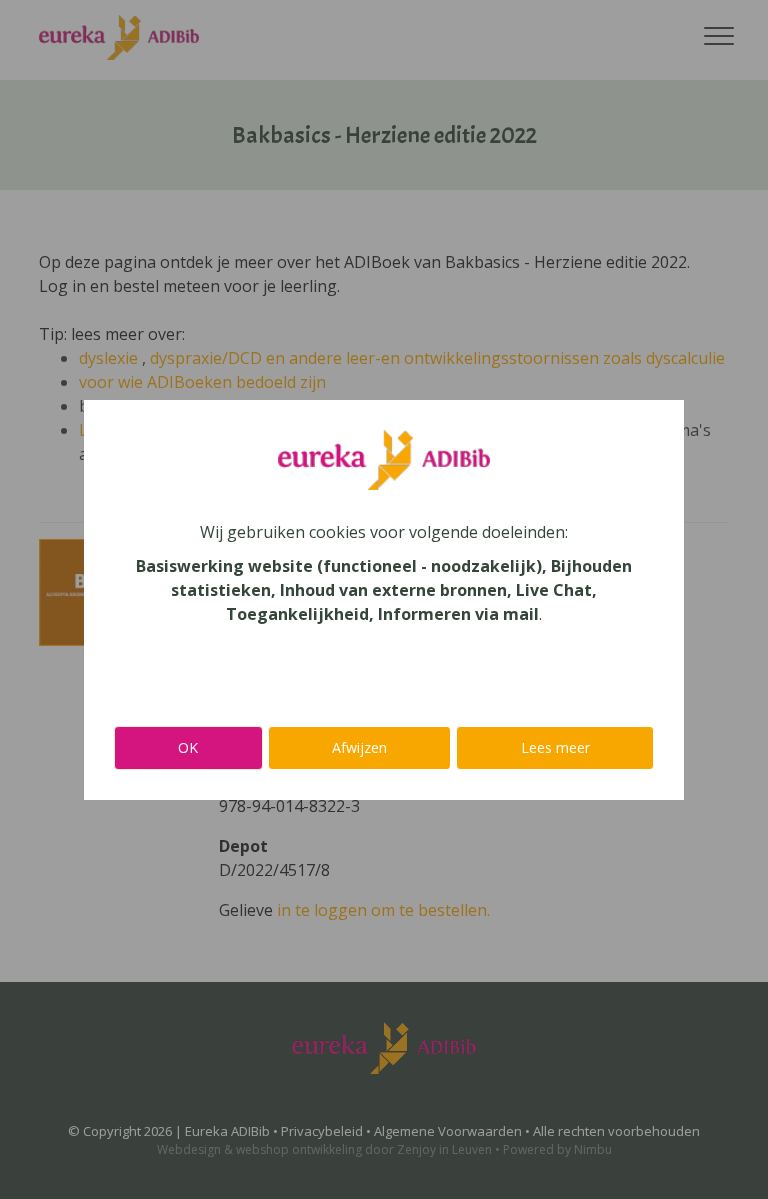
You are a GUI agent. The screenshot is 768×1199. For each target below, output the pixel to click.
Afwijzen (359, 747)
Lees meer (555, 747)
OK (188, 747)
